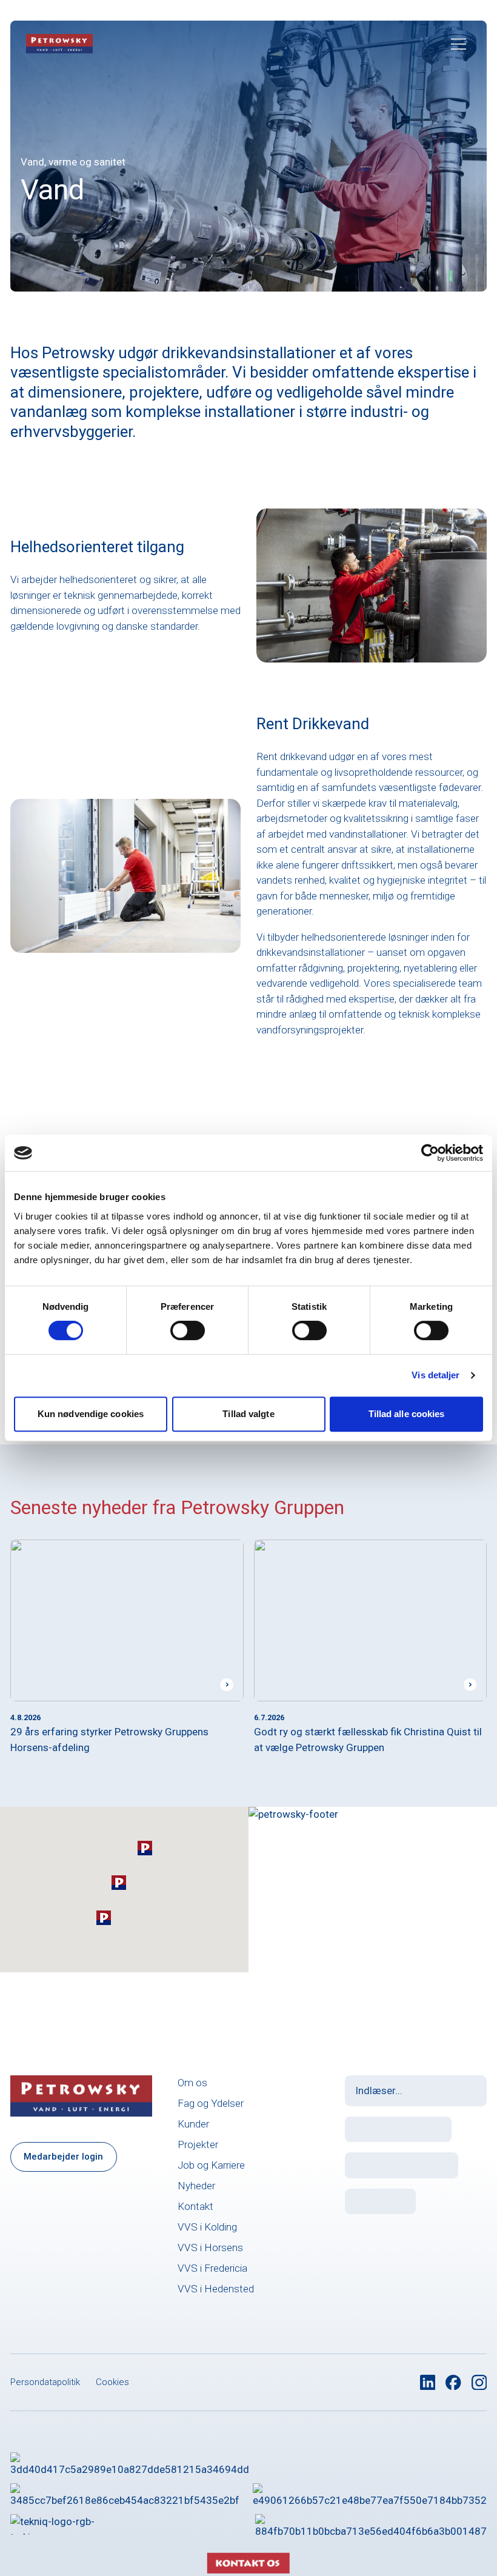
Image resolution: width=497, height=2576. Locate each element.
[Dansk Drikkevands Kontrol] (130, 2463)
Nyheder (196, 2186)
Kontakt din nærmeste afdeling (339, 1912)
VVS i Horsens (210, 2247)
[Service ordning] (371, 2524)
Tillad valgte (248, 1414)
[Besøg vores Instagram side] (479, 2383)
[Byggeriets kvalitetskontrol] (125, 2494)
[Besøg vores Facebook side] (453, 2383)
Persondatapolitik (45, 2382)
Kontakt (195, 2206)
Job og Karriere (211, 2165)
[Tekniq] (62, 2524)
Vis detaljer (435, 1375)
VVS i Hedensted (216, 2289)
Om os (192, 2083)
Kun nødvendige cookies (91, 1414)
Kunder (193, 2124)
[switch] (188, 1330)
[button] (145, 1848)
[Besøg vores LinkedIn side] (428, 2383)
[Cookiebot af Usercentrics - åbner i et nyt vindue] (430, 1153)
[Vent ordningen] (370, 2494)
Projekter (198, 2144)
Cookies (112, 2382)
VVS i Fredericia (212, 2268)
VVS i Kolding (207, 2227)
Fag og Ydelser (211, 2103)
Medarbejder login (63, 2157)
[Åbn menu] (459, 44)
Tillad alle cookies (407, 1414)
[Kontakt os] (248, 2535)
